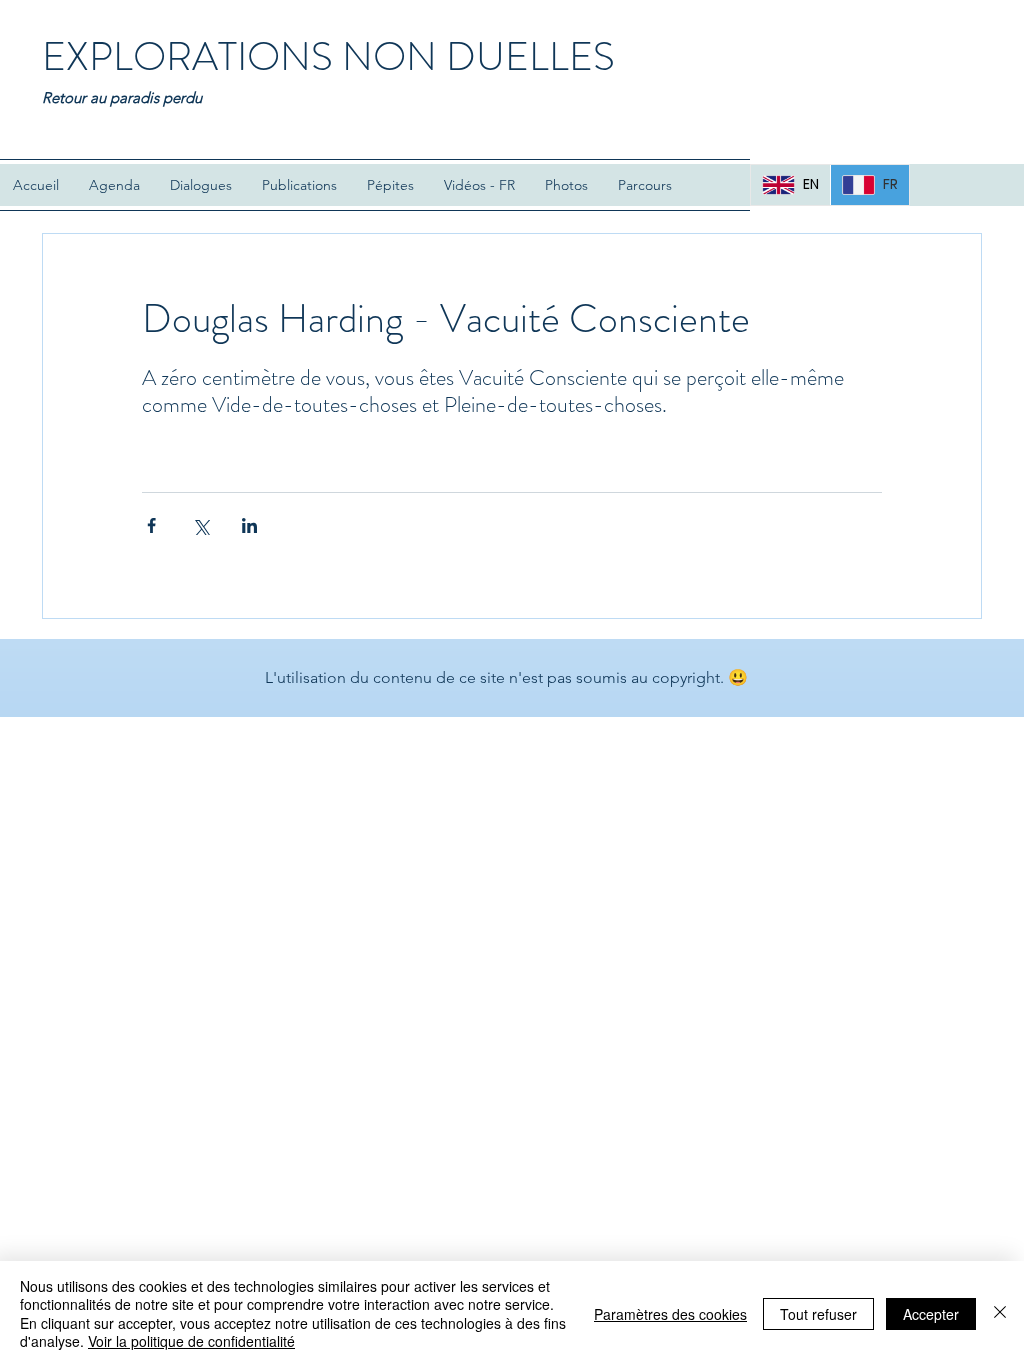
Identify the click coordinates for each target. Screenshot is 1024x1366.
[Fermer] (1000, 1313)
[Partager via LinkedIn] (249, 525)
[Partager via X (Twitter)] (200, 525)
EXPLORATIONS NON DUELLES (328, 56)
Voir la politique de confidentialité (191, 1341)
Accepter (931, 1314)
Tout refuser (818, 1314)
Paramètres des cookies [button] (670, 1314)
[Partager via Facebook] (151, 525)
